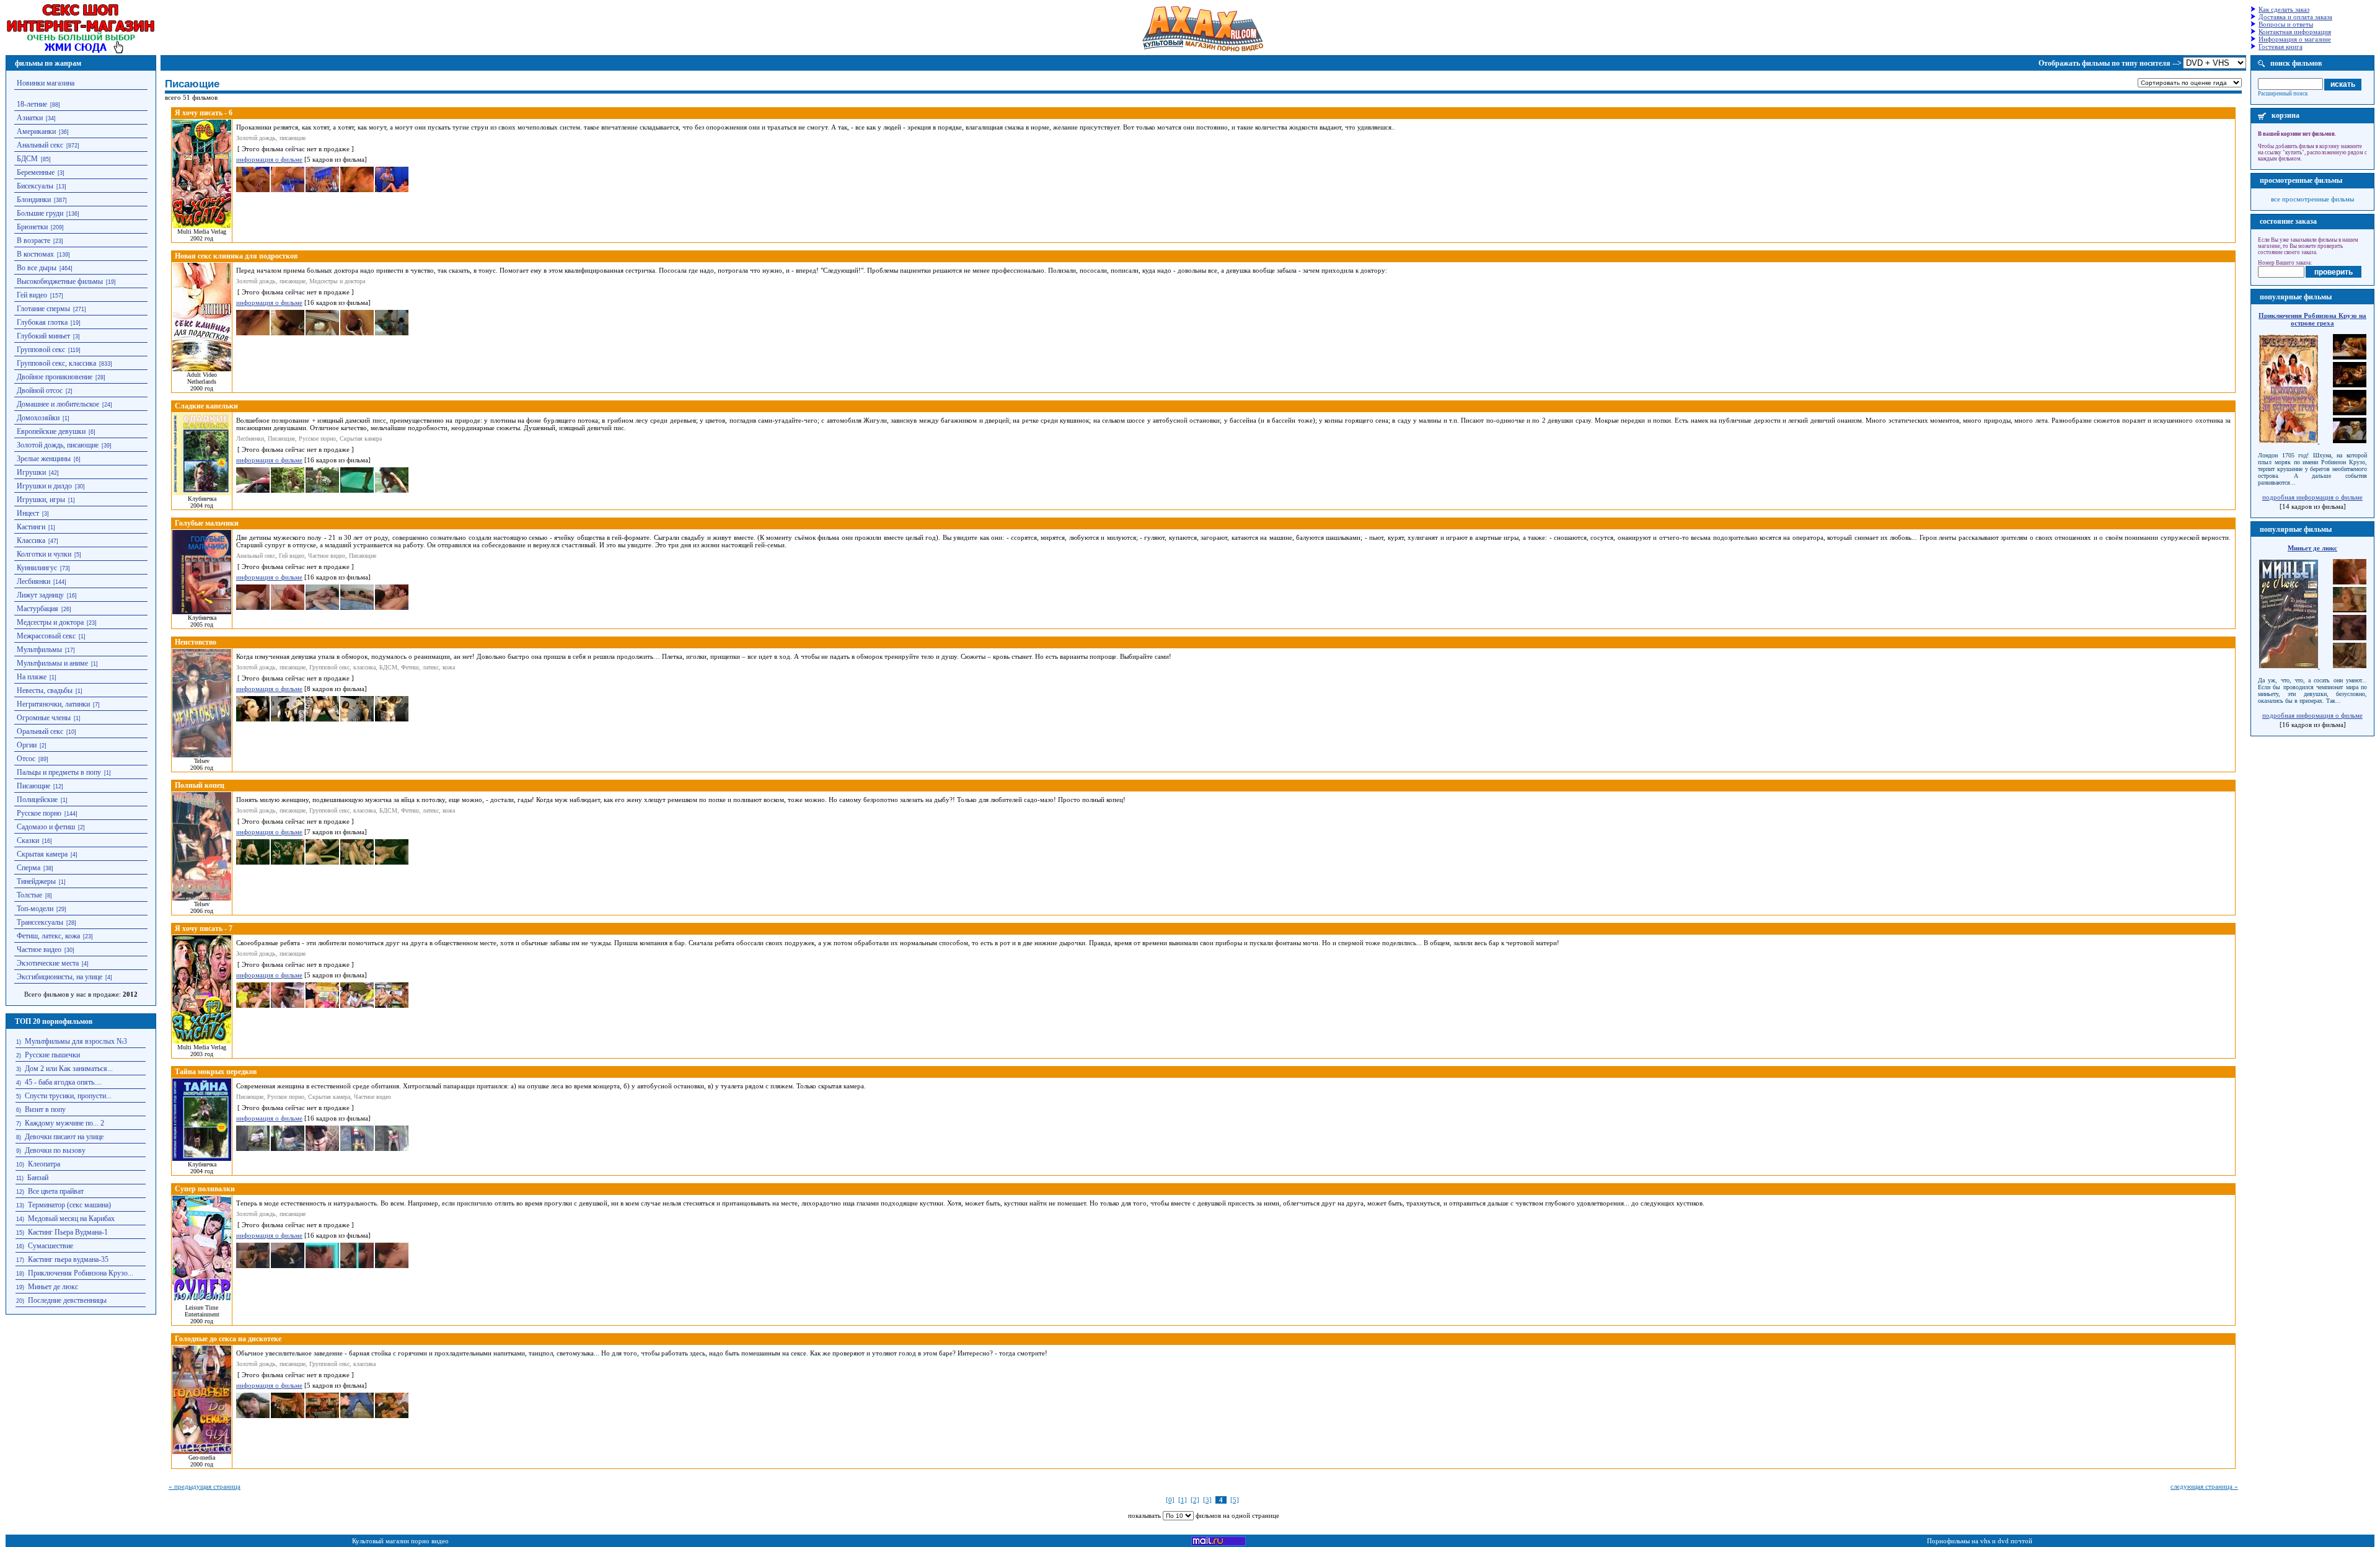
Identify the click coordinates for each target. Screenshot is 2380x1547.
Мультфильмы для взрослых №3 (76, 1041)
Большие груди (40, 213)
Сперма (29, 868)
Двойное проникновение (55, 377)
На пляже (32, 677)
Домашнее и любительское (58, 404)
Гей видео (32, 295)
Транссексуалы (40, 922)
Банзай (38, 1178)
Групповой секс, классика (56, 363)
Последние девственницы (67, 1300)
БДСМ (27, 159)
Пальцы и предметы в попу (59, 772)
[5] (1235, 1500)
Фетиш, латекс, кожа (48, 936)
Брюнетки (32, 227)
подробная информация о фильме (2312, 497)
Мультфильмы (39, 650)
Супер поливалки (205, 1189)
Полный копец (200, 785)
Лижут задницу (40, 595)
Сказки (28, 840)
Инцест (28, 513)
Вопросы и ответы (2286, 24)
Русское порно (39, 813)
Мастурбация (37, 609)
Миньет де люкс (53, 1287)
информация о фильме (269, 159)
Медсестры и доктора (50, 622)
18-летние (32, 104)
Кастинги (31, 527)
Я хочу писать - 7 (204, 928)
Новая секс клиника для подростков (236, 256)
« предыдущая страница (205, 1486)
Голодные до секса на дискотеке (228, 1339)
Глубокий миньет (43, 336)
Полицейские (37, 800)
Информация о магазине (2295, 39)
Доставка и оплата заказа (2295, 17)
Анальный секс (40, 145)
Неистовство (196, 642)
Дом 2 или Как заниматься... (69, 1069)
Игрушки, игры (41, 500)
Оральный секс (40, 731)
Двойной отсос (40, 390)
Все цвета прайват (56, 1191)
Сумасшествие (51, 1246)
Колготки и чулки (44, 554)
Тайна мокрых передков (216, 1072)
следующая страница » (2204, 1486)
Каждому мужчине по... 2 (64, 1123)
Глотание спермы (43, 309)
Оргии (27, 745)
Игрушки (31, 472)
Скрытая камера (42, 854)
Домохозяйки (38, 418)
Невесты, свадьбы (45, 690)
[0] (1170, 1500)
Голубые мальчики (207, 523)
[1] (1183, 1500)
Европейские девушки (51, 431)
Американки (36, 131)
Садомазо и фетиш (46, 827)
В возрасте (33, 240)
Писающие (33, 786)
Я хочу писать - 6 (204, 113)
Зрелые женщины (44, 459)
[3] (1207, 1500)
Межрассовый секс (46, 636)
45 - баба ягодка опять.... (63, 1082)
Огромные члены (44, 718)
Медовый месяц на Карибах (71, 1219)
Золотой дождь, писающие (58, 445)
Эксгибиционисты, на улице (59, 977)
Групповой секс (41, 350)
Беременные (36, 172)
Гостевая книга (2281, 46)
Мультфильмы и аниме (52, 663)
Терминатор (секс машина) (69, 1205)
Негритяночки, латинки (53, 704)
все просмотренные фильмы (2312, 199)
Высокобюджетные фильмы (60, 281)
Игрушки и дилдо (44, 486)
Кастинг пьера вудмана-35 (68, 1259)
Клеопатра (44, 1164)
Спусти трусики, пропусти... (68, 1096)
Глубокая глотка (42, 322)
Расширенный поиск (2283, 94)
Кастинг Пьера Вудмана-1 (68, 1232)
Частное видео (39, 950)
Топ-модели (35, 909)
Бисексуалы (35, 186)
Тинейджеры (36, 881)
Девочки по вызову (55, 1150)
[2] (1195, 1500)
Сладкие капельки (206, 406)
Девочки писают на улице (64, 1137)
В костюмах (35, 254)
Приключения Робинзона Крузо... (81, 1273)
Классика (31, 540)
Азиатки (30, 118)
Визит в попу (45, 1109)
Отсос (26, 759)
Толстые (29, 895)
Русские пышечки (52, 1055)
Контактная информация (2295, 32)
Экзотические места (48, 963)
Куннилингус (37, 568)
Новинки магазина (46, 83)
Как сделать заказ (2284, 9)
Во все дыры (37, 268)
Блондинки (34, 200)
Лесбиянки (33, 581)
